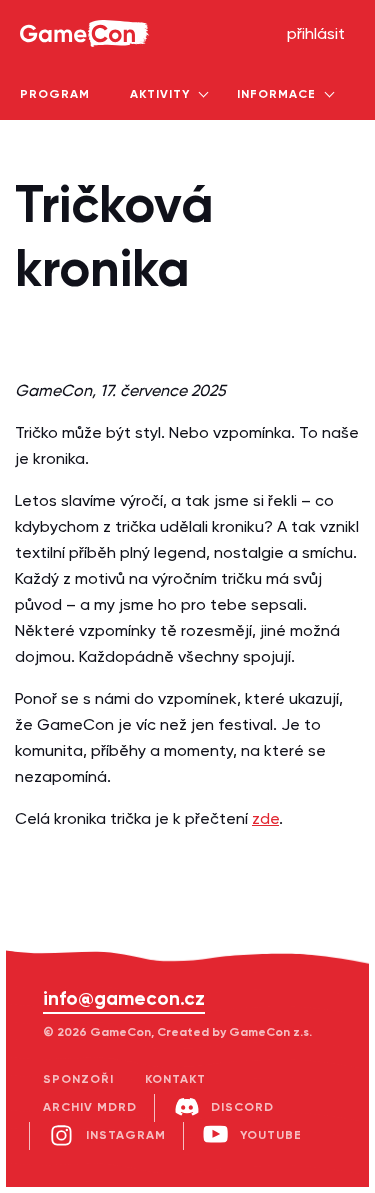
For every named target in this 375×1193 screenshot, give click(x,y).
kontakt (175, 1080)
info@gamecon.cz (124, 999)
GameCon (43, 6)
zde (265, 820)
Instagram (126, 1136)
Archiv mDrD (90, 1108)
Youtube (271, 1136)
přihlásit (316, 35)
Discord (242, 1108)
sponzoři (78, 1080)
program (55, 95)
